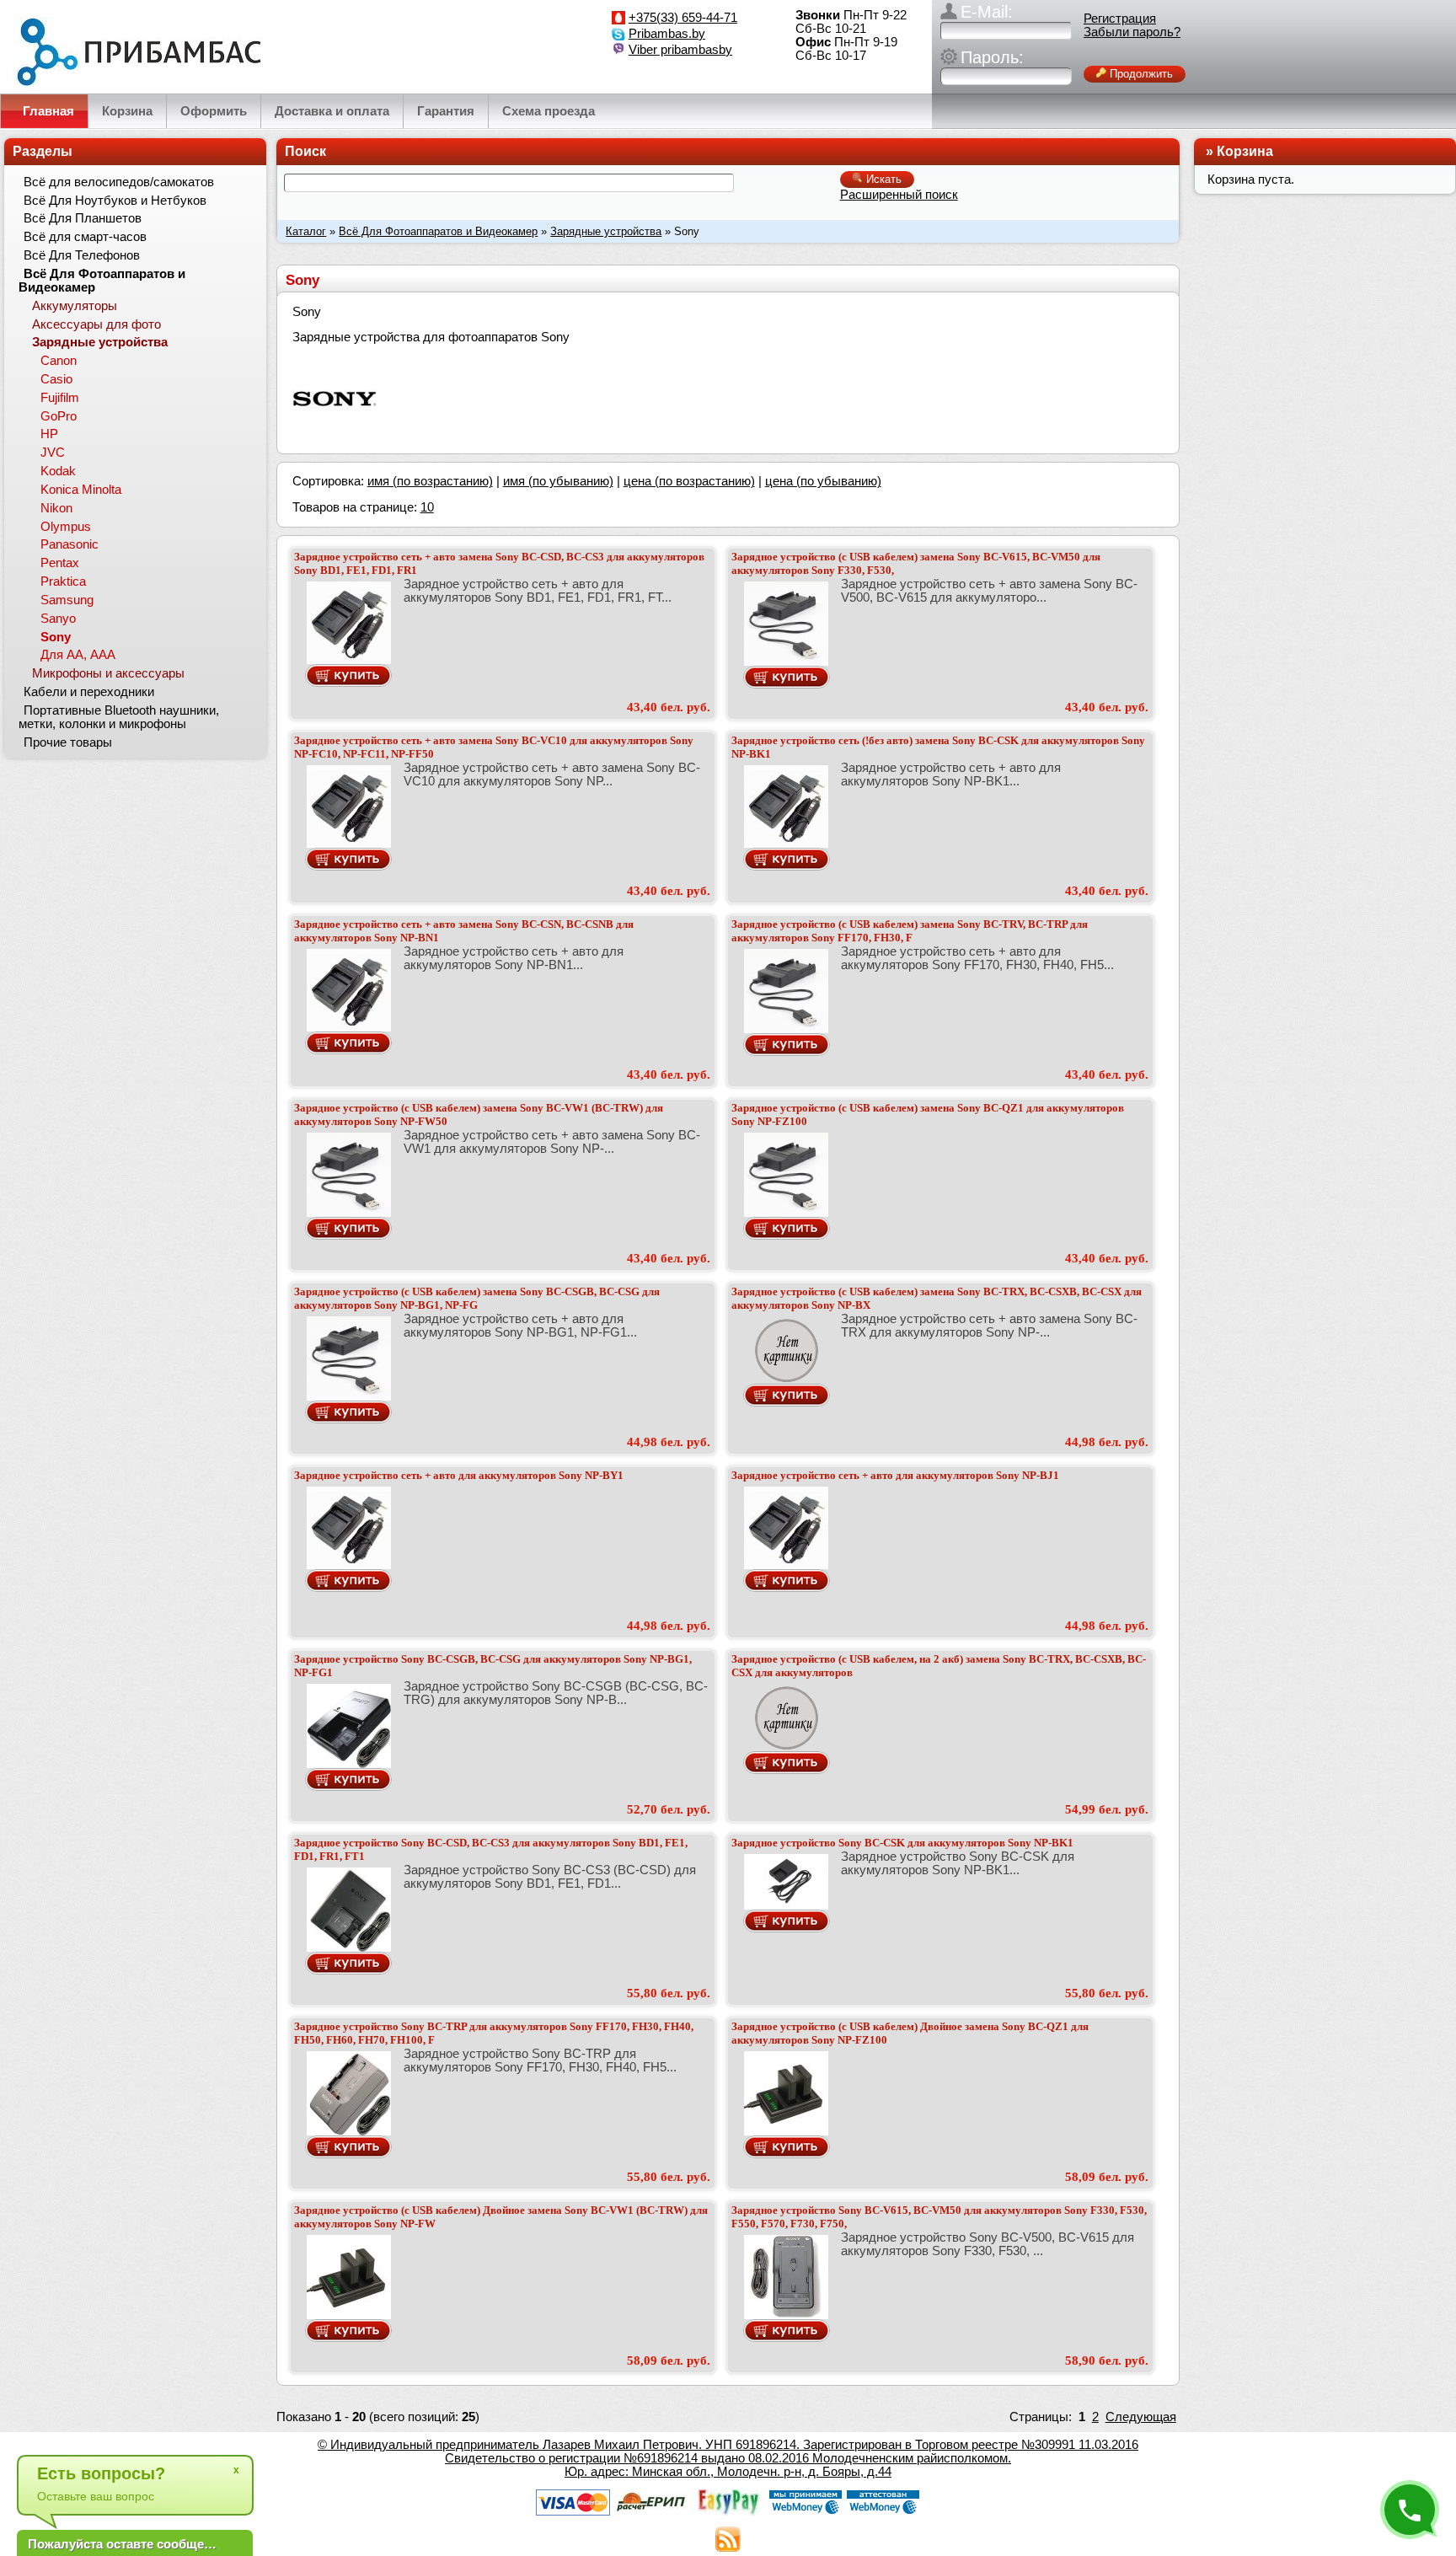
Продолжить (1140, 74)
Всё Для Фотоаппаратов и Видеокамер (438, 231)
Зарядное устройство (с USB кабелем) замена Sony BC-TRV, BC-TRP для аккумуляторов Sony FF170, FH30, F (910, 931)
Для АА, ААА (78, 655)
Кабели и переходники (89, 692)
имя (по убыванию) (558, 481)
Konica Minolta (81, 490)
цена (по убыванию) (823, 481)
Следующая (1141, 2417)
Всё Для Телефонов (82, 255)
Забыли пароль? (1132, 32)
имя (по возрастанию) (430, 481)
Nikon (56, 508)
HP (49, 434)
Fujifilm (60, 398)
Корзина (1245, 151)
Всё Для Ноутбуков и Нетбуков (115, 201)
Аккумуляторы (75, 306)
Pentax (60, 563)
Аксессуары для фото (96, 324)
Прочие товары (68, 742)
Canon (59, 361)
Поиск (305, 151)
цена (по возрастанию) (689, 481)
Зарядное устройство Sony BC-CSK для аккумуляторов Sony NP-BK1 (902, 1843)
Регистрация (1120, 19)
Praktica (63, 581)
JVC (53, 453)
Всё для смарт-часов (85, 237)
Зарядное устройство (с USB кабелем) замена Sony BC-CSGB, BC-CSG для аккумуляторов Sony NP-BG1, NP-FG (477, 1298)
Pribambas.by (667, 34)
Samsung (67, 600)
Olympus (66, 527)
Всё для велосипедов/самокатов (119, 182)
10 (427, 507)
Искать (882, 179)
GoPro (59, 416)
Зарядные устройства (606, 231)
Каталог (306, 231)
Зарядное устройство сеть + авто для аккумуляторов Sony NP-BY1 (459, 1475)
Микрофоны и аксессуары (108, 673)
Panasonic (70, 544)
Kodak (58, 471)
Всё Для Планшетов (83, 218)
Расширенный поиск (899, 195)
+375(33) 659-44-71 (683, 18)
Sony (56, 637)
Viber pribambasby (680, 50)
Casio (56, 379)
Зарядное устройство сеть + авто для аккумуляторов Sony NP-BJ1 (895, 1475)
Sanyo (58, 619)
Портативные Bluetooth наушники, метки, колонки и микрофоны (119, 717)
